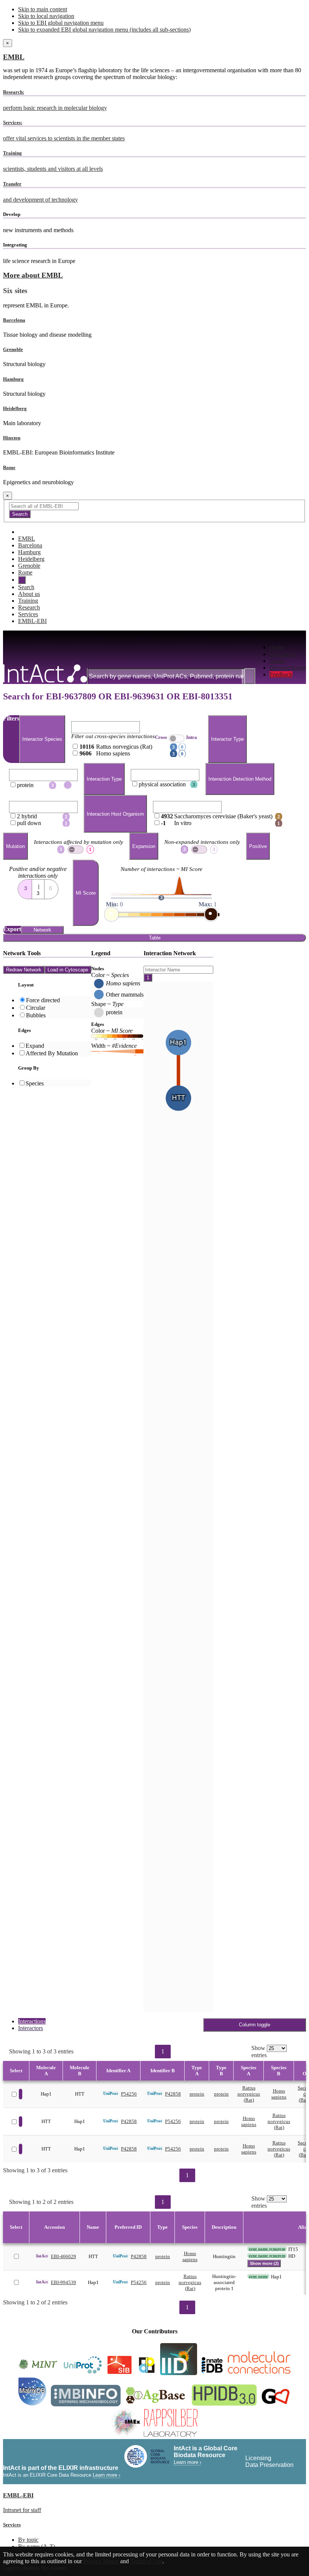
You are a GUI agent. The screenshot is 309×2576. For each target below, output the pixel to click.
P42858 (173, 2094)
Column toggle (255, 2025)
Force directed (43, 1000)
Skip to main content (43, 9)
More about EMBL (33, 275)
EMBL (14, 57)
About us (29, 594)
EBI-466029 (63, 2256)
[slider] (112, 914)
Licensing (258, 2458)
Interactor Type (227, 739)
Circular (36, 1008)
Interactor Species (42, 739)
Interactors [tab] (31, 2028)
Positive (258, 846)
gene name (258, 2276)
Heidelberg (15, 408)
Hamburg (13, 379)
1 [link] (163, 2051)
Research (29, 607)
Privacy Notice (101, 2561)
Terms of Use (146, 2561)
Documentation (288, 668)
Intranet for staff (22, 2510)
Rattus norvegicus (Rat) (249, 2094)
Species (35, 1083)
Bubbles (36, 1015)
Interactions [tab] (32, 2021)
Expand (35, 1046)
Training (28, 601)
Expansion (144, 846)
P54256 (129, 2094)
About (277, 661)
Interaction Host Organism (115, 814)
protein (197, 2094)
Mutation (15, 846)
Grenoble (13, 349)
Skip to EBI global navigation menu (61, 23)
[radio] (25, 887)
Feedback (281, 674)
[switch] (76, 850)
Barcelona (14, 320)
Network (42, 930)
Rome (9, 467)
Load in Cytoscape (68, 970)
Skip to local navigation (46, 16)
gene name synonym (267, 2249)
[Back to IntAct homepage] (45, 674)
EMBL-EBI (32, 621)
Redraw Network (24, 970)
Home (277, 647)
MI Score (86, 893)
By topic (28, 2540)
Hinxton (12, 438)
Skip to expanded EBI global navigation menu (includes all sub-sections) (104, 30)
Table (155, 938)
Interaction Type (104, 779)
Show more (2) (264, 2263)
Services (28, 614)
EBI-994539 (63, 2282)
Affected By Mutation (52, 1053)
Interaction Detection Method (240, 779)
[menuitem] (288, 647)
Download (282, 654)
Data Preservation (269, 2465)
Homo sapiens (279, 2094)
